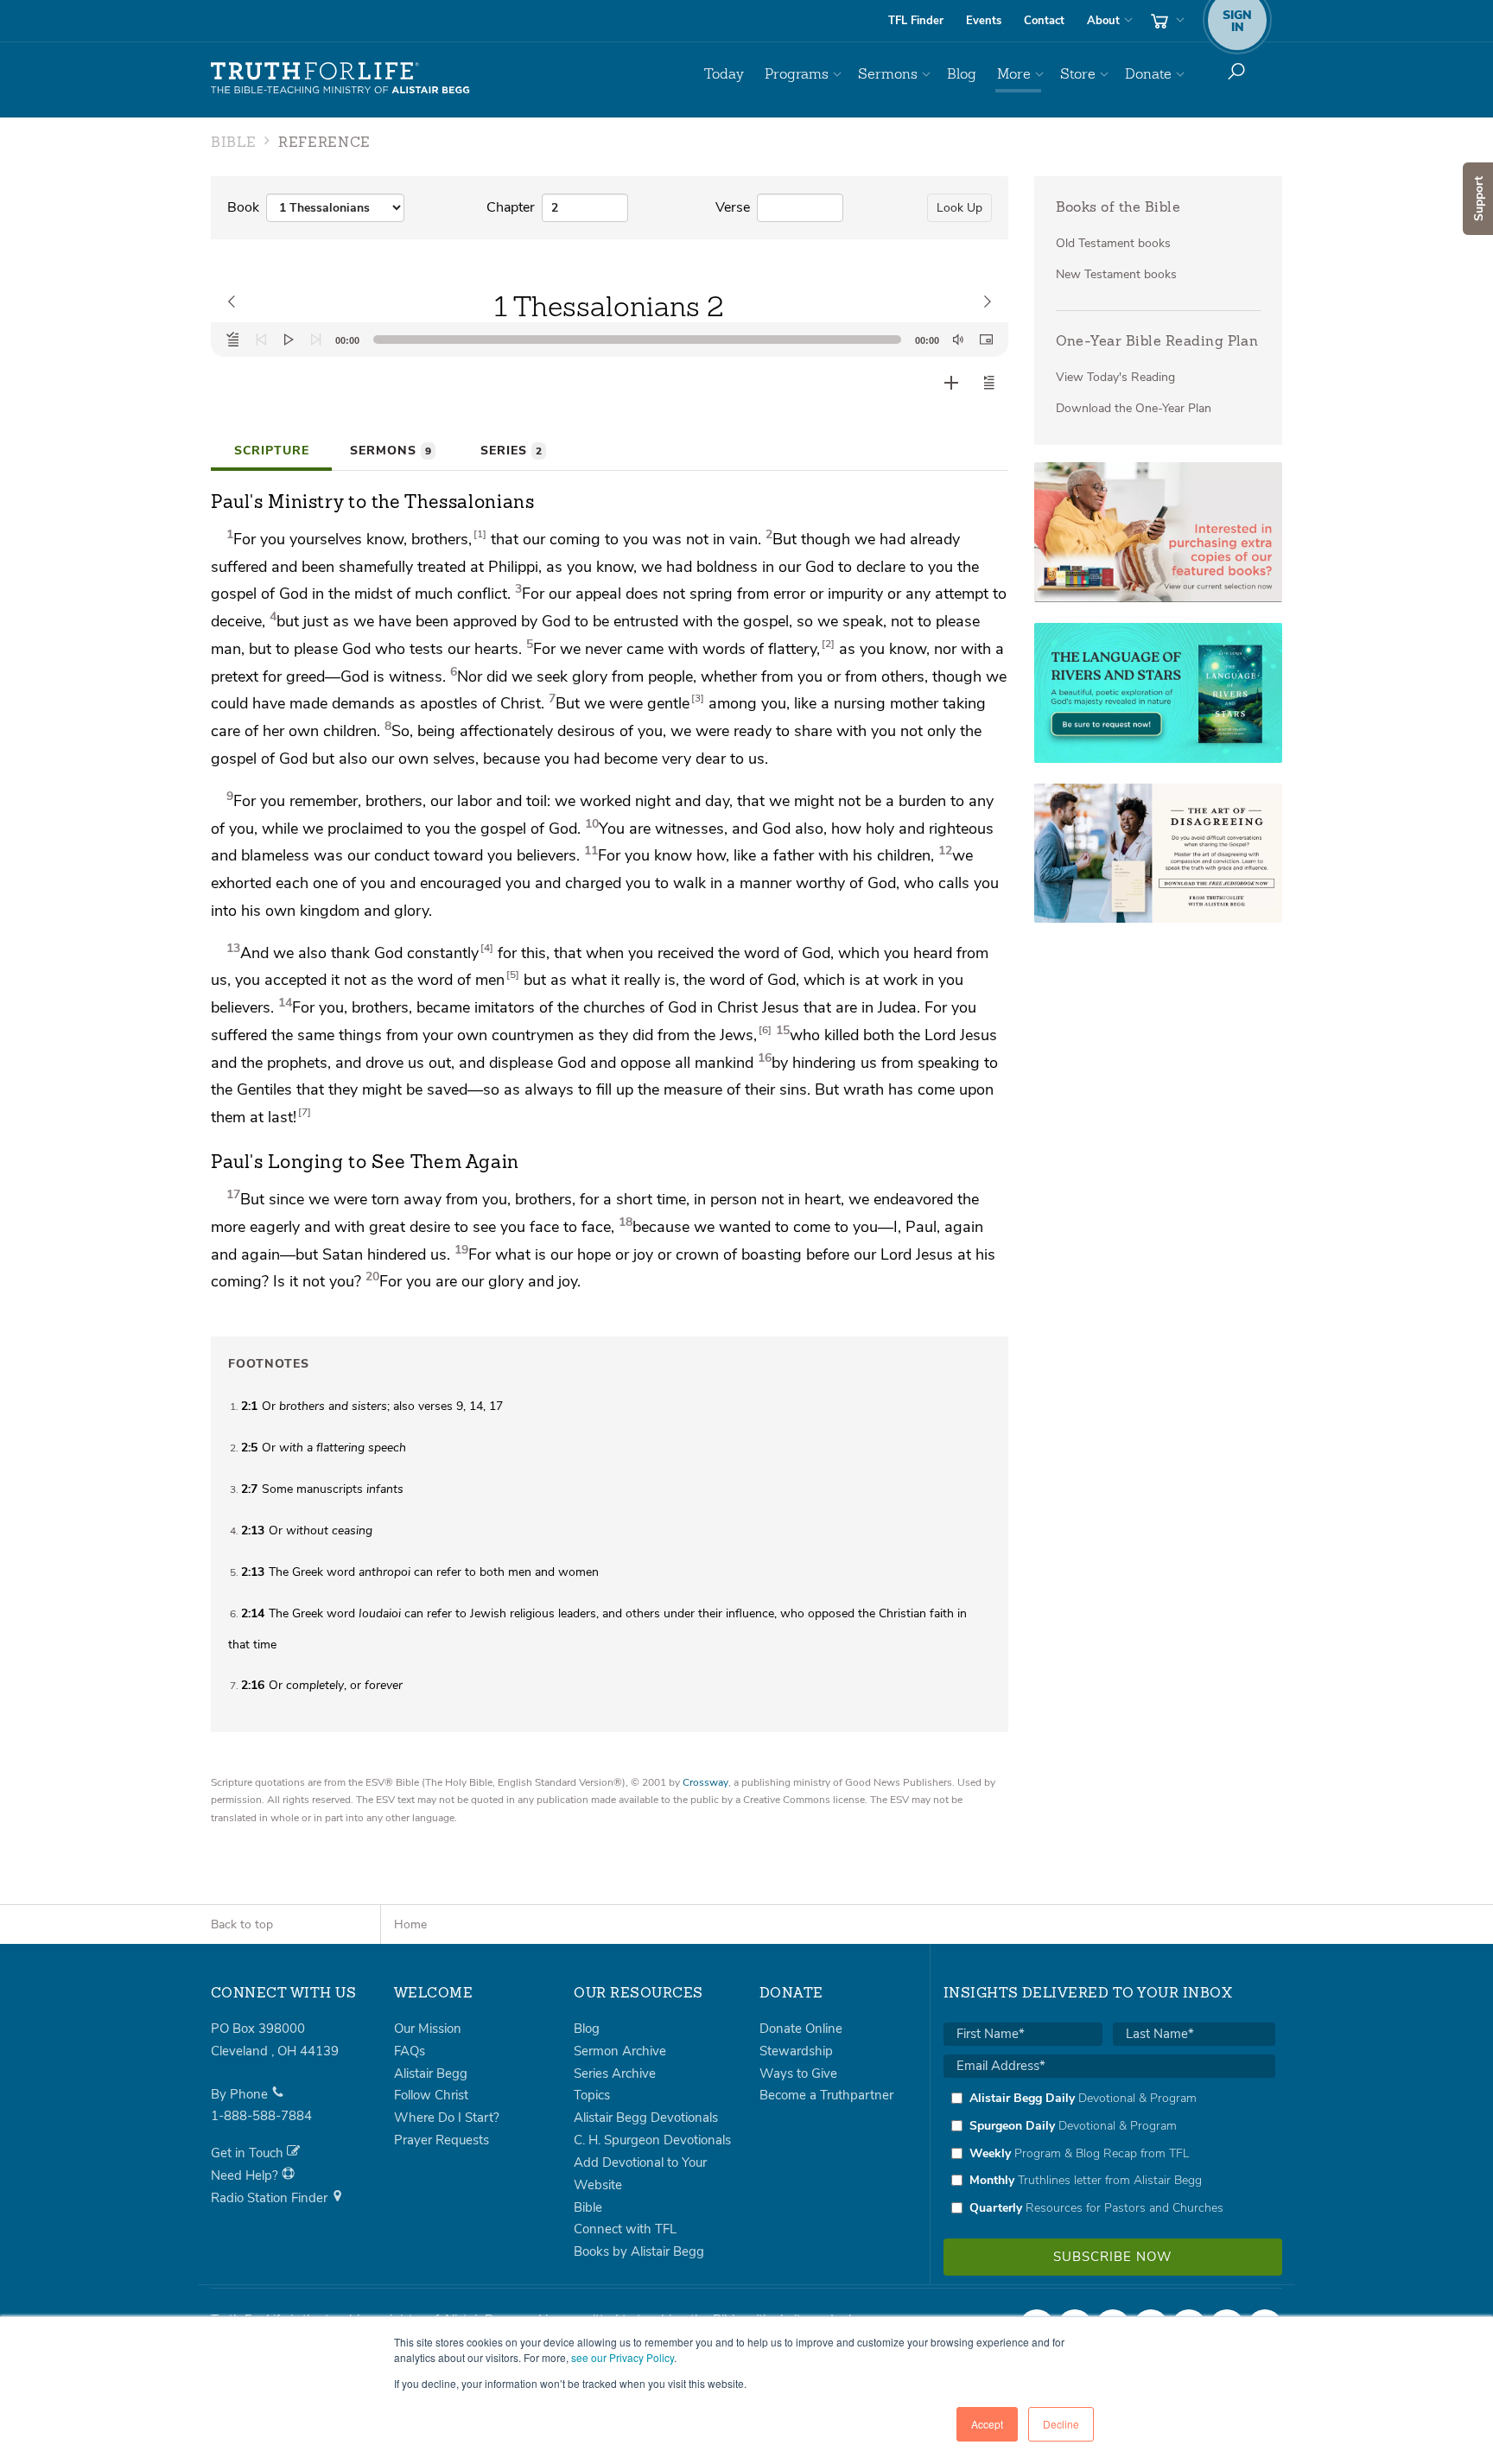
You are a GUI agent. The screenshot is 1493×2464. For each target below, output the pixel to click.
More (1014, 74)
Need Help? (246, 2175)
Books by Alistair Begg (639, 2251)
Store (1078, 74)
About (1103, 21)
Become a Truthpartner (826, 2095)
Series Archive (615, 2073)
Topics (592, 2095)
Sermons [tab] (391, 451)
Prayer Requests (442, 2140)
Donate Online (801, 2029)
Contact (1044, 21)
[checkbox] (1109, 2153)
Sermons (888, 74)
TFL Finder (916, 21)
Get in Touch (249, 2153)
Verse (733, 207)
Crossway (705, 1782)
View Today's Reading (1115, 377)
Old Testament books (1113, 243)
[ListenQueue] (233, 340)
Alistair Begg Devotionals (646, 2118)
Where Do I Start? (447, 2118)
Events (984, 21)
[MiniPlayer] (986, 340)
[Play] (289, 340)
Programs (797, 74)
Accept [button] (987, 2424)
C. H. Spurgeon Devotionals (652, 2140)
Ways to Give (798, 2073)
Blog (962, 74)
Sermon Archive (620, 2051)
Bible (588, 2207)
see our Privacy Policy (623, 2357)
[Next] (316, 340)
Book (243, 207)
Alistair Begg (431, 2073)
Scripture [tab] (272, 451)
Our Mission (428, 2029)
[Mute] (958, 340)
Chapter (511, 207)
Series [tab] (511, 451)
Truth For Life (340, 79)
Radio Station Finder (271, 2198)
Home (410, 1924)
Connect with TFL (625, 2229)
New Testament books (1116, 274)
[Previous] (261, 340)
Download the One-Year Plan (1134, 408)
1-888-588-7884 (261, 2116)
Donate (1148, 74)
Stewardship (796, 2051)
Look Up (959, 208)
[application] (610, 340)
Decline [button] (1061, 2424)
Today (724, 74)
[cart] (1166, 21)
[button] (989, 383)
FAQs (410, 2051)
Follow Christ (431, 2095)
